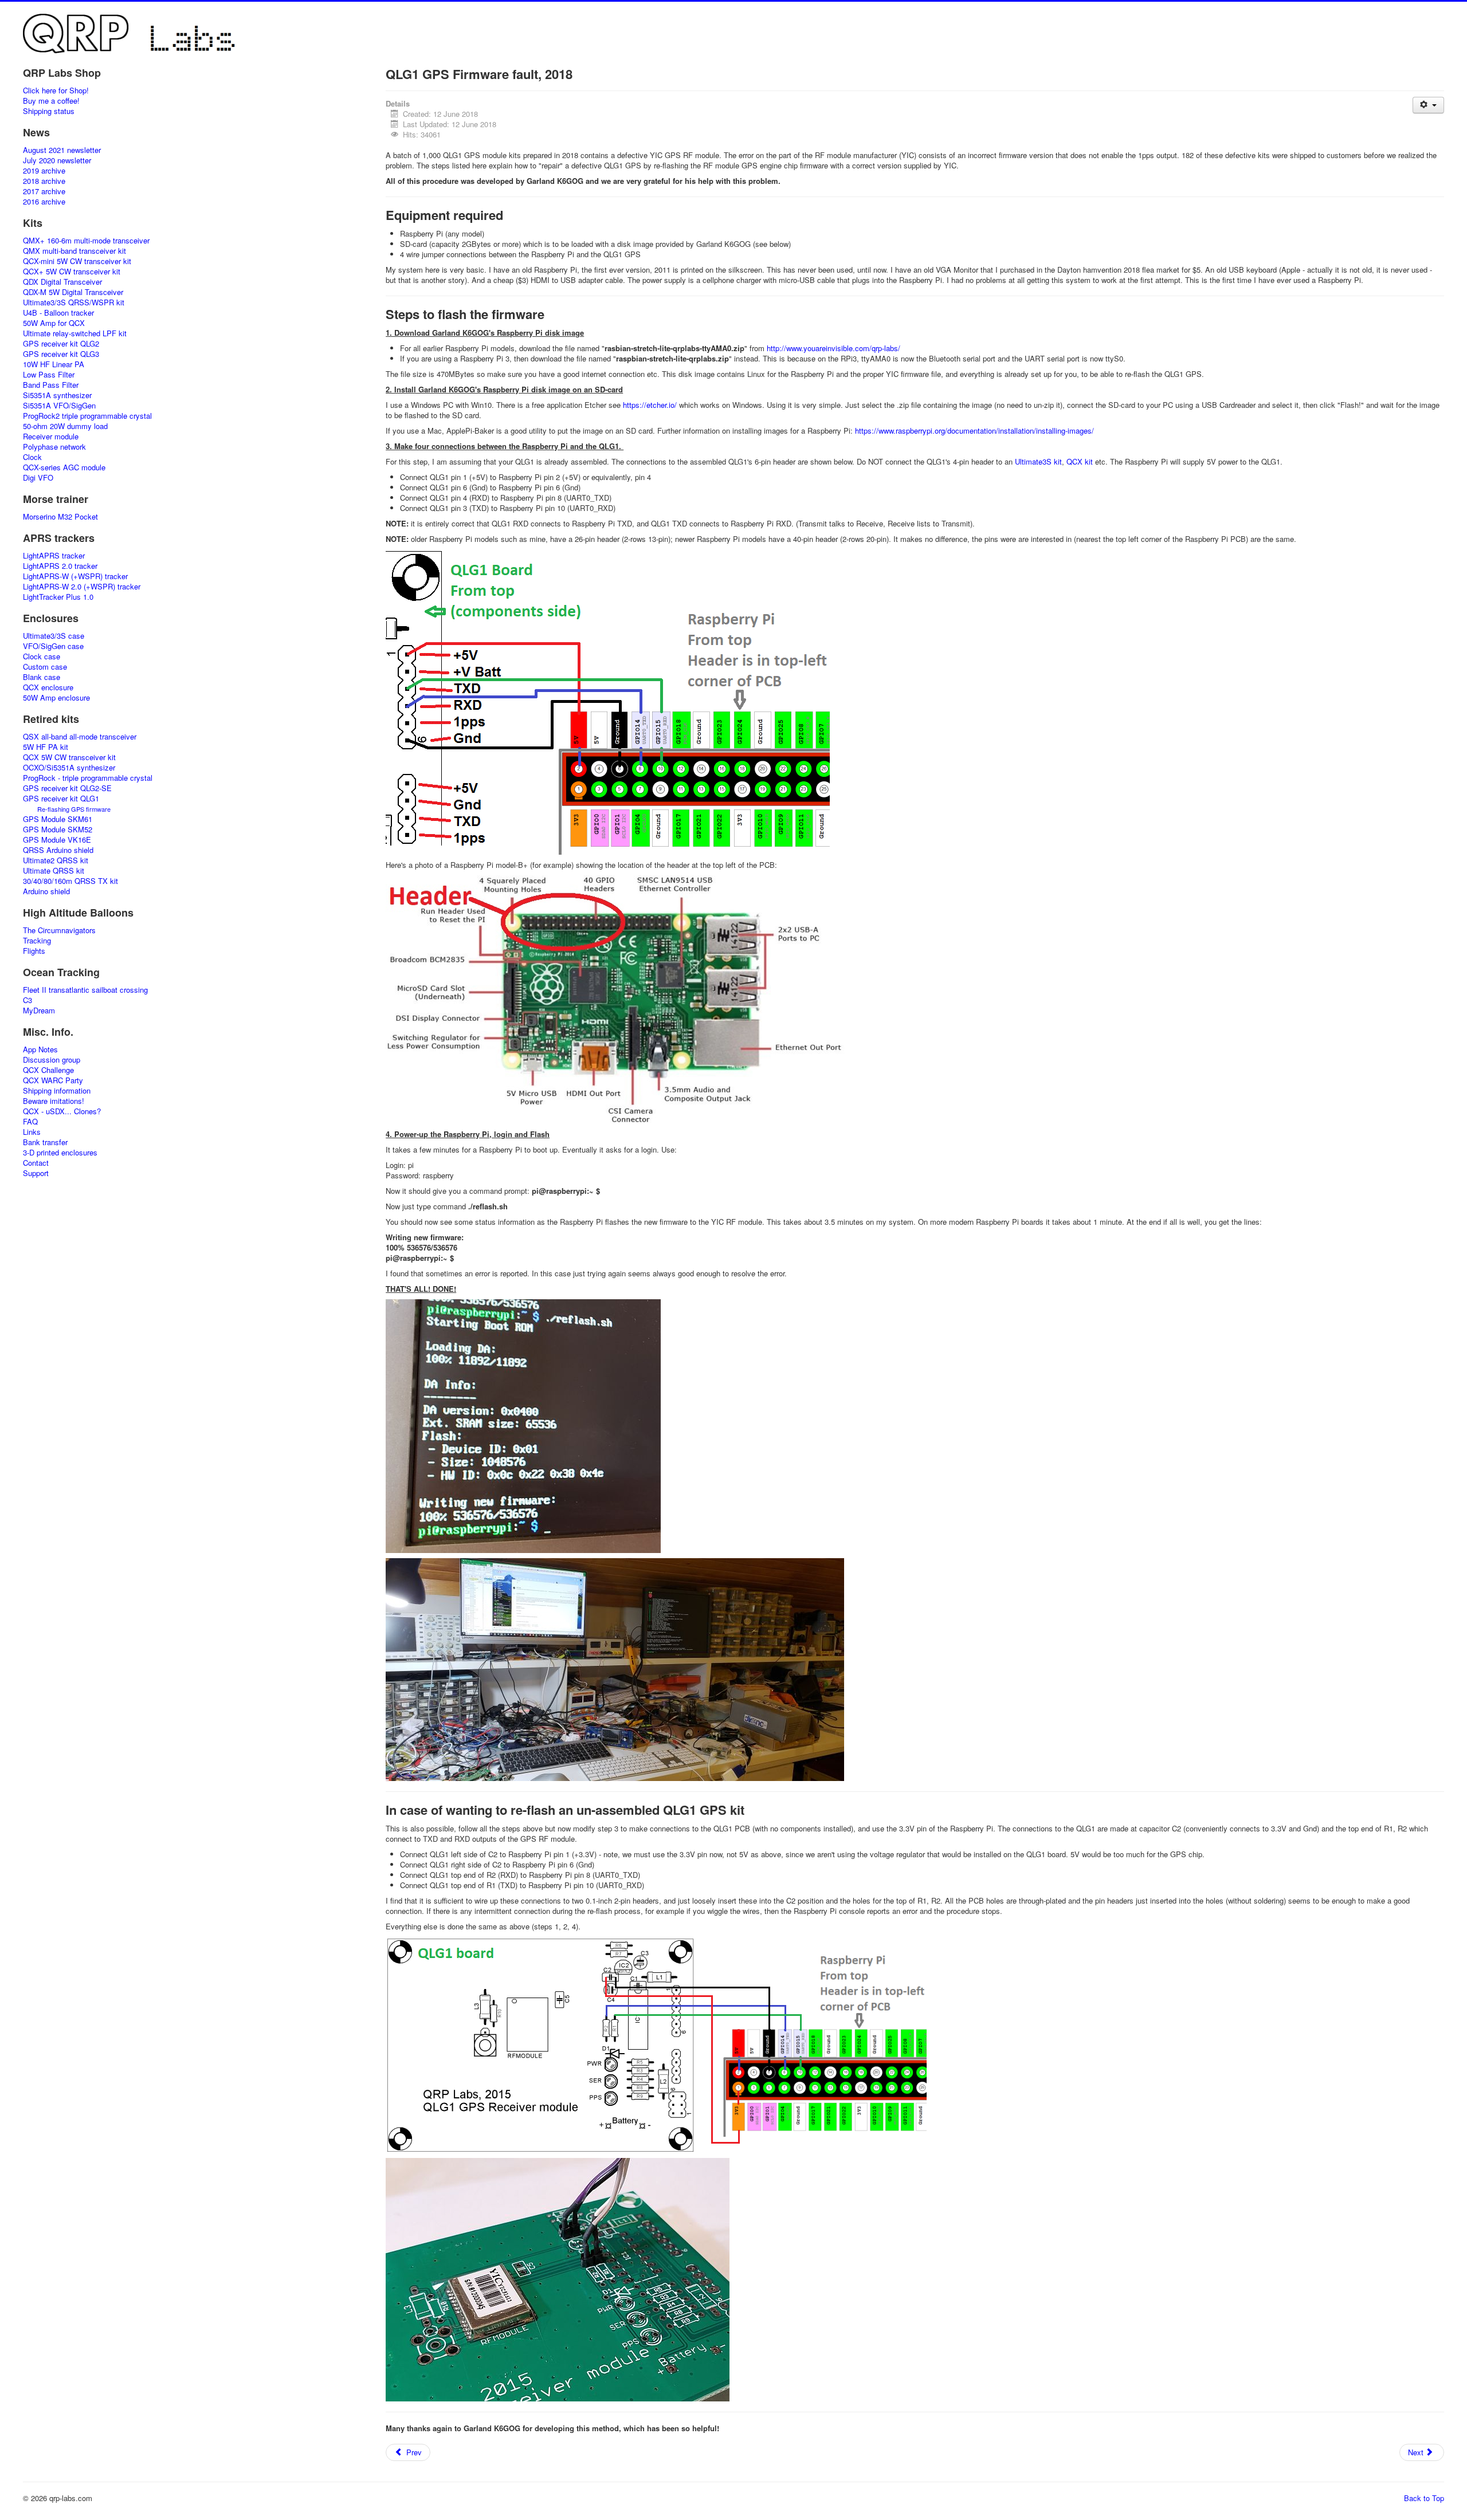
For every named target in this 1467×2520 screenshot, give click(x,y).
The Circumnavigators (59, 930)
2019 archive (44, 171)
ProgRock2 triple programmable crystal (87, 416)
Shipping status (49, 111)
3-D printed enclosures (60, 1153)
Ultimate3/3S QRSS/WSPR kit (74, 302)
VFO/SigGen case (53, 646)
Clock (32, 457)
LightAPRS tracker (54, 556)
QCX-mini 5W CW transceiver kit (77, 261)
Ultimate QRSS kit (54, 871)
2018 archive (44, 181)
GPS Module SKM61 (58, 819)
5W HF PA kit (46, 747)
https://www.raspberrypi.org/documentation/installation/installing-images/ (974, 431)
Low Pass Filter (49, 375)
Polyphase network (54, 447)
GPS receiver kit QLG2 (61, 344)
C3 (28, 1000)
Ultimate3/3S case (54, 636)
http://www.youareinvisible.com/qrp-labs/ (833, 348)
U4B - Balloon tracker (58, 313)
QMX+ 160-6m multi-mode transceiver (86, 241)
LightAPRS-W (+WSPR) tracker (75, 576)
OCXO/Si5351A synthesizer (69, 768)
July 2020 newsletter (57, 160)
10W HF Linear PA (54, 364)
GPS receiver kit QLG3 (61, 354)
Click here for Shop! (56, 91)
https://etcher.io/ (650, 405)
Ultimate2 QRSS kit (56, 860)
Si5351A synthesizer (57, 395)
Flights (34, 951)
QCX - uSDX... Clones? (62, 1111)
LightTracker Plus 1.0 (58, 597)
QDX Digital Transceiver (62, 282)
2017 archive (44, 191)
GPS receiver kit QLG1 (61, 799)
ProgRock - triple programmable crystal (88, 778)
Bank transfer (45, 1142)
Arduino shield (46, 891)
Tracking (37, 941)
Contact (36, 1163)
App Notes (40, 1049)
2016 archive (44, 202)
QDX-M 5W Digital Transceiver (73, 292)
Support (36, 1173)
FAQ (30, 1122)
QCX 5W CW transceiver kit (69, 757)
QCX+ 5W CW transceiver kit (72, 272)
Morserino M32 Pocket (60, 517)
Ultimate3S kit (1038, 461)
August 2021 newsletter (62, 150)
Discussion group (52, 1060)
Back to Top (1424, 2498)
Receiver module (51, 437)
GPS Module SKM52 (58, 829)
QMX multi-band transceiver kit (74, 251)
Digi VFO (38, 478)
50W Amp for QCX (54, 323)
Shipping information (57, 1091)
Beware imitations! (54, 1101)
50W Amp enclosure (56, 698)
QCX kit (1080, 461)
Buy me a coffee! (51, 101)
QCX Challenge (48, 1070)
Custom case (45, 667)
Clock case (42, 656)
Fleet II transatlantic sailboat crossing (85, 990)
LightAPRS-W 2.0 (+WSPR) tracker (82, 587)
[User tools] (1428, 105)
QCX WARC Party (53, 1080)
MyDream (39, 1011)
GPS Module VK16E (57, 840)
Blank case (42, 677)
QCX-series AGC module (64, 467)
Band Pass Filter (51, 385)
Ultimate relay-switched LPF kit (75, 333)
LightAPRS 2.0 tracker (60, 566)
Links (32, 1132)
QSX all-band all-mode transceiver (80, 737)
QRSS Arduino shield (58, 850)
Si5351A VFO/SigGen (59, 406)
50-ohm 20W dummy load (65, 426)
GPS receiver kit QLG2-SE (67, 788)
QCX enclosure (48, 687)
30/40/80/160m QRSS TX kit (70, 881)
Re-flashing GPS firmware (74, 809)
